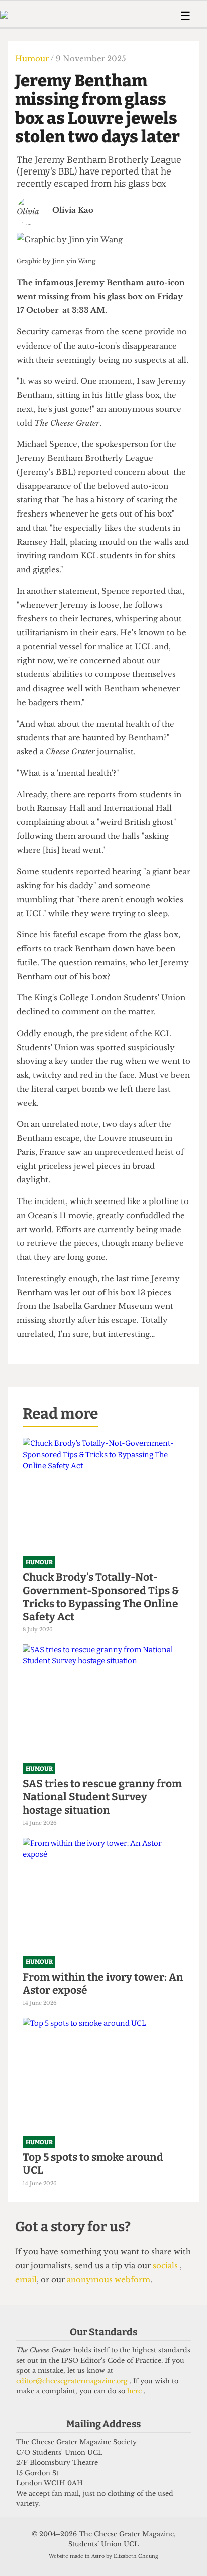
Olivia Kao (73, 210)
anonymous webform (109, 2279)
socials (166, 2265)
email (26, 2279)
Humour (33, 58)
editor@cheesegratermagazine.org (73, 2381)
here (135, 2391)
